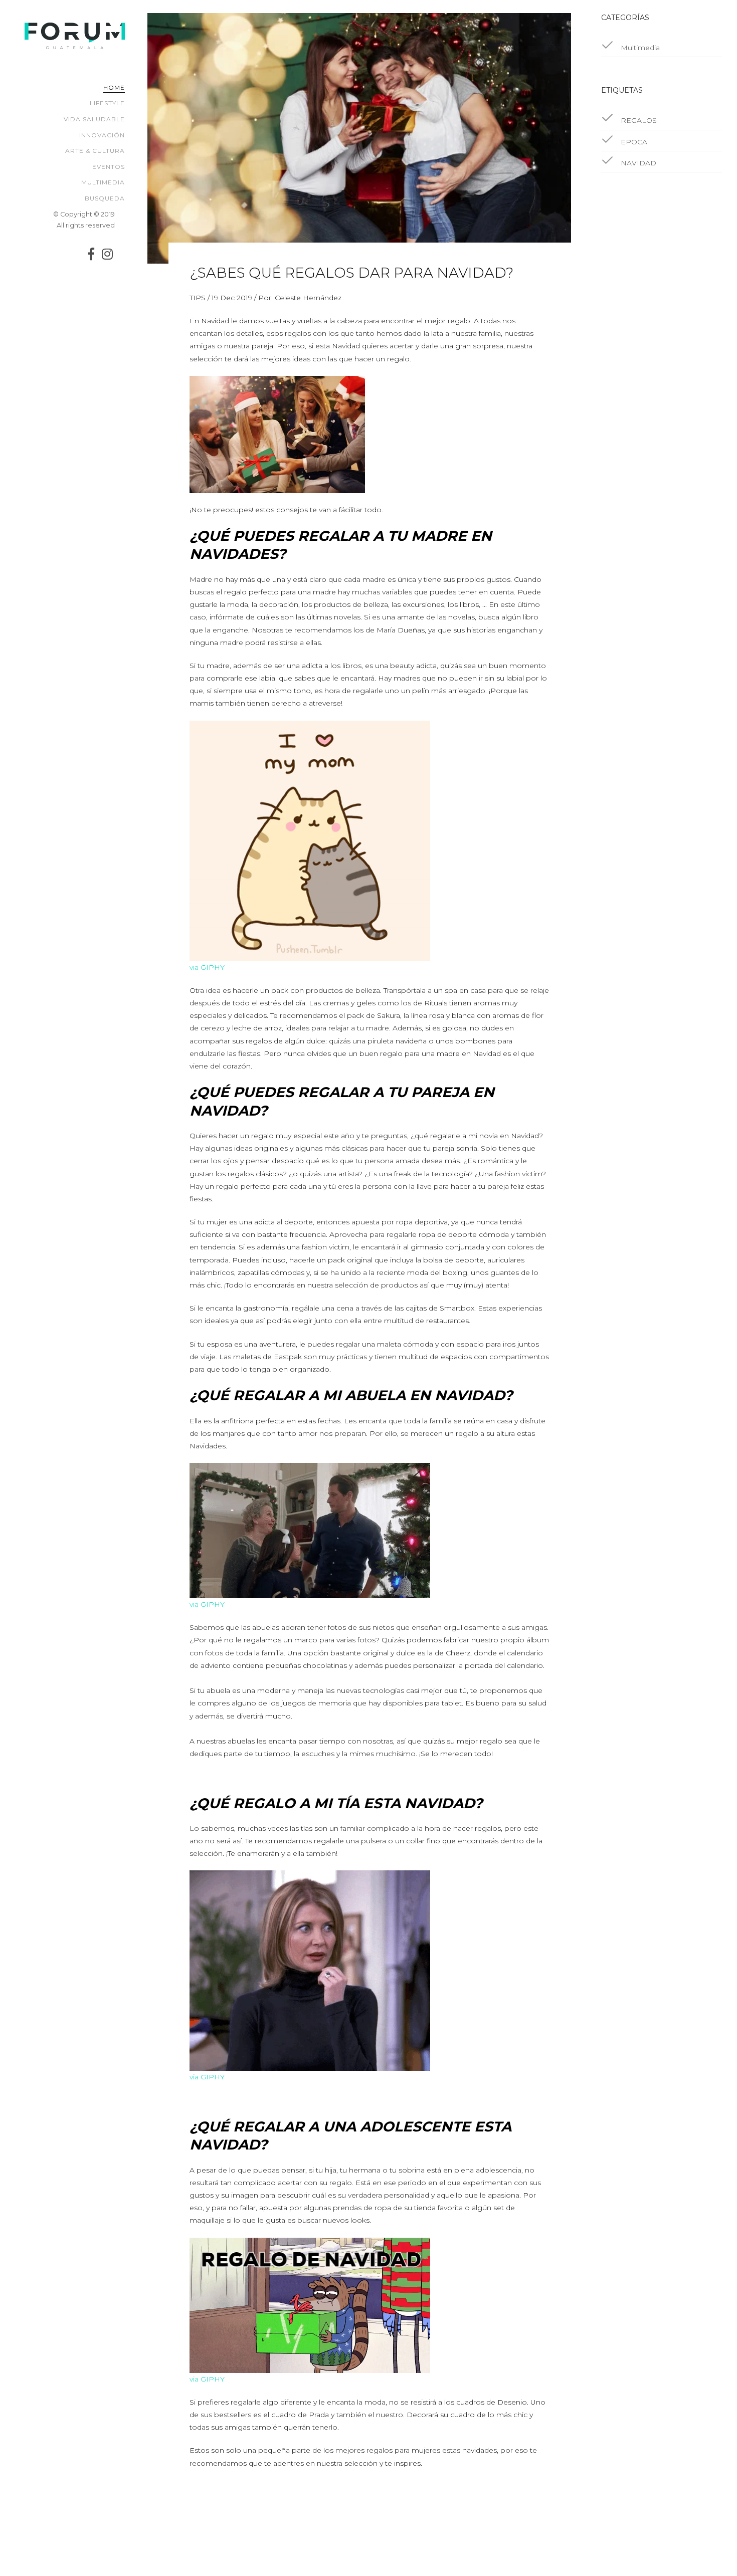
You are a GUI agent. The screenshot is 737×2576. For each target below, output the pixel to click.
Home (114, 87)
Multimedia (103, 182)
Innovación (102, 135)
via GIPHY (207, 967)
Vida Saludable (94, 119)
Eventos (109, 167)
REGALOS (638, 120)
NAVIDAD (637, 163)
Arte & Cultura (95, 151)
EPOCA (633, 142)
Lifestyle (107, 103)
